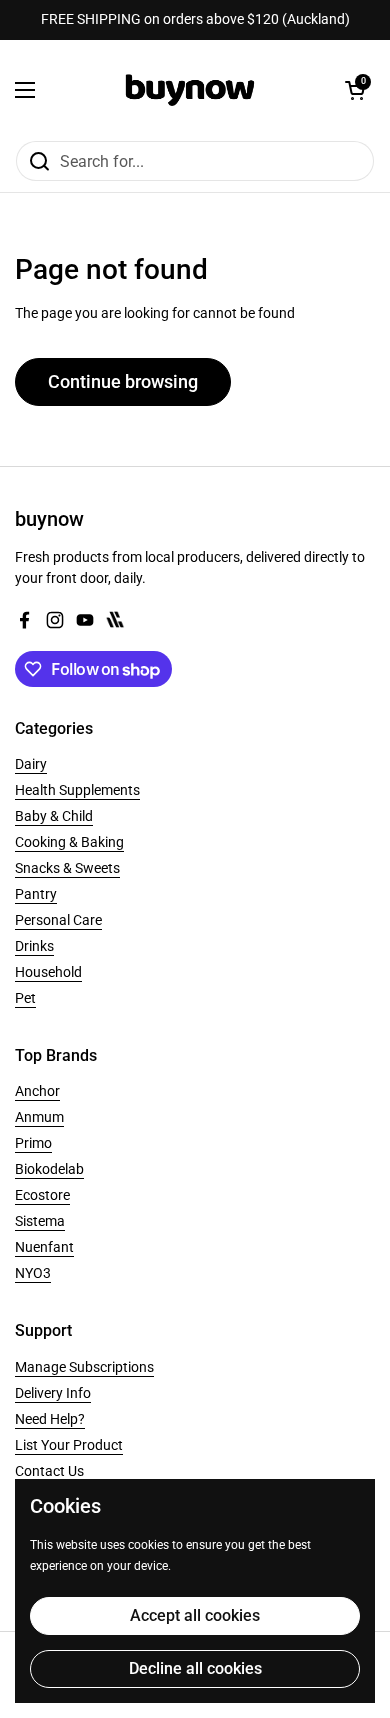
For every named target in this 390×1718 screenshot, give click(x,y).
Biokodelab (49, 1169)
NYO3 (33, 1273)
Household (48, 972)
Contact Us (49, 1471)
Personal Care (58, 920)
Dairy (31, 764)
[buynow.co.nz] (190, 90)
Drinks (34, 946)
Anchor (37, 1091)
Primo (33, 1143)
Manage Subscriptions (84, 1367)
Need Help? (50, 1419)
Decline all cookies (195, 1668)
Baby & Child (54, 816)
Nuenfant (44, 1247)
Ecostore (42, 1195)
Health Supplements (77, 790)
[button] (355, 90)
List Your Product (69, 1445)
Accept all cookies (195, 1615)
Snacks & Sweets (67, 868)
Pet (25, 998)
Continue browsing (123, 381)
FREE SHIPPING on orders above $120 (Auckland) (195, 19)
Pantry (36, 894)
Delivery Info (53, 1393)
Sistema (40, 1221)
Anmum (39, 1117)
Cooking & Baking (69, 842)
